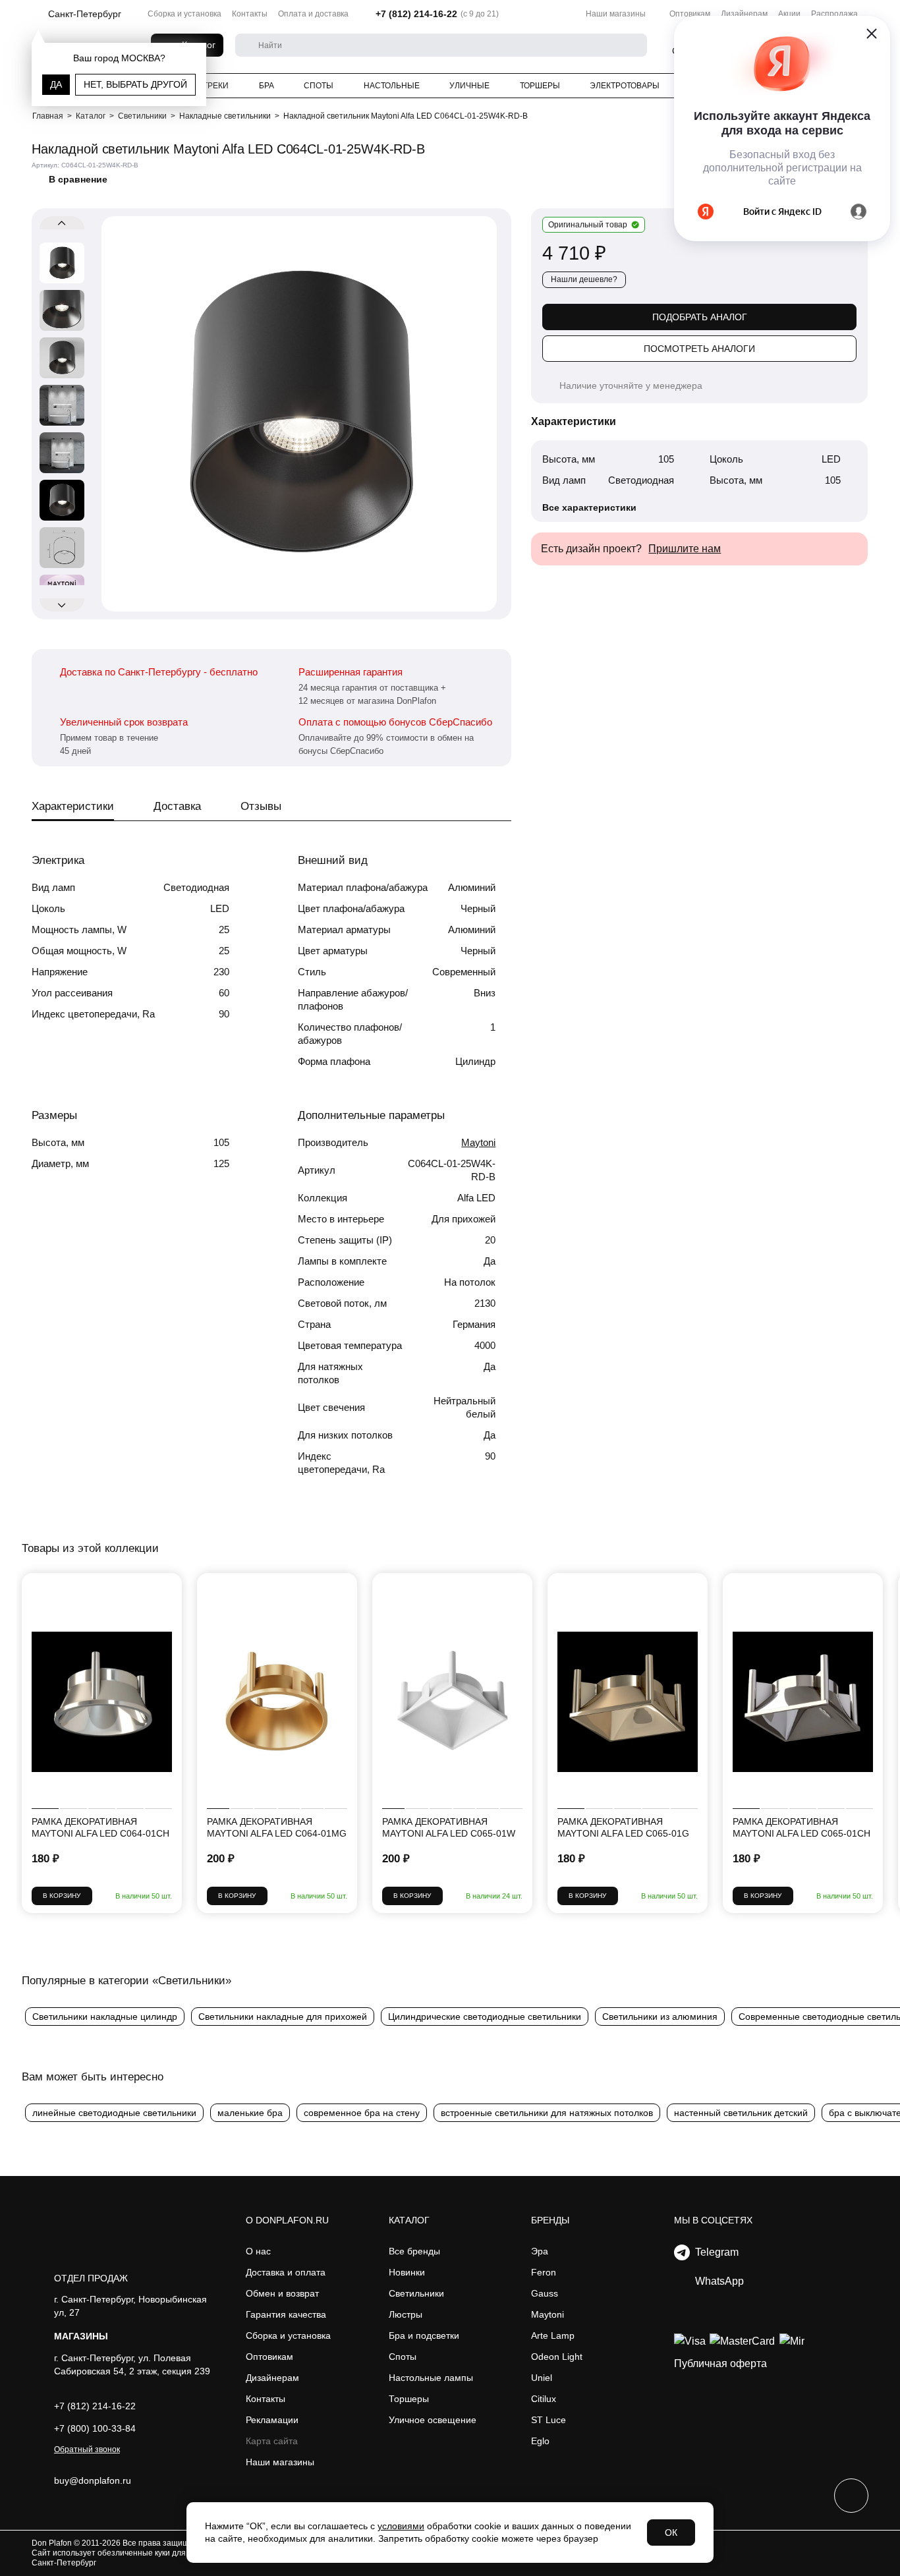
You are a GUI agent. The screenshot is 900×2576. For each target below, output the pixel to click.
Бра (267, 86)
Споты (319, 86)
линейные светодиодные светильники (114, 2113)
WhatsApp (717, 2281)
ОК (671, 2533)
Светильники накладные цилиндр (105, 2017)
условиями (401, 2526)
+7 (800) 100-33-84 (95, 2428)
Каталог (409, 2220)
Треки (216, 86)
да (56, 84)
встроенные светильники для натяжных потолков (547, 2113)
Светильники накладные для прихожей (283, 2017)
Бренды (550, 2220)
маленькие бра (250, 2113)
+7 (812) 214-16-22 (416, 14)
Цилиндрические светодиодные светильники (485, 2017)
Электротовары (625, 86)
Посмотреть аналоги (699, 349)
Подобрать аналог (700, 317)
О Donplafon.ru (287, 2220)
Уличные (469, 86)
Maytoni (478, 1142)
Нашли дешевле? (584, 279)
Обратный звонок (87, 2449)
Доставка (177, 806)
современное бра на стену (362, 2113)
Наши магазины (616, 14)
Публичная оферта (720, 2363)
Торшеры (540, 86)
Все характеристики (589, 507)
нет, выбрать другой (135, 84)
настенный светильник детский (741, 2113)
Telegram (714, 2252)
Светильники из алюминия (660, 2017)
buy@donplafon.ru (93, 2480)
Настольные (392, 86)
